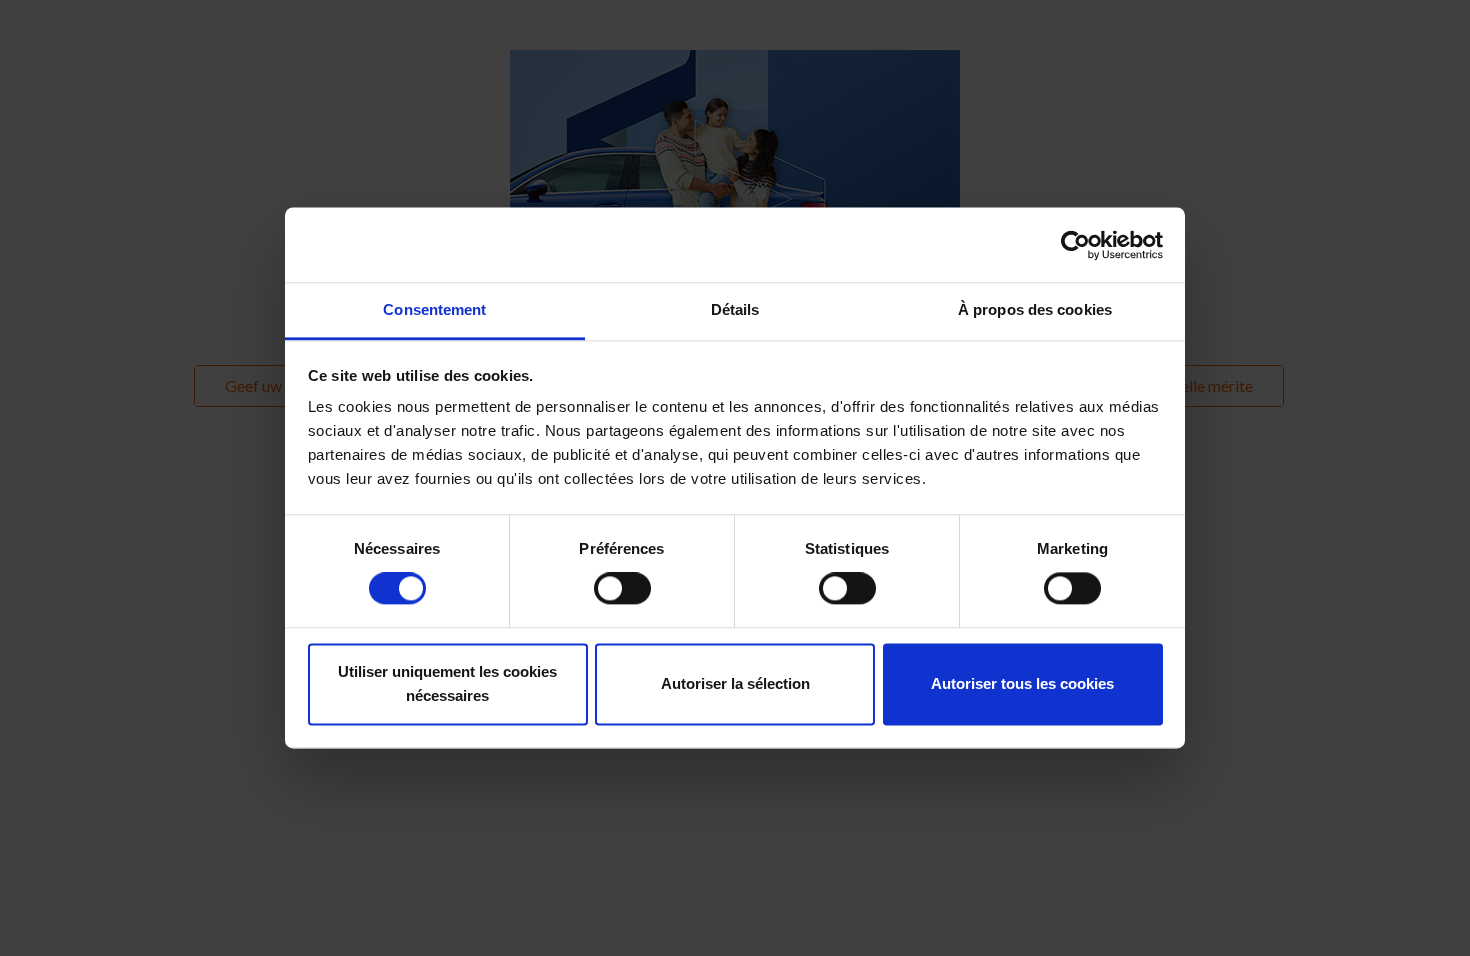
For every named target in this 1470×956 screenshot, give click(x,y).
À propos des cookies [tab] (1035, 309)
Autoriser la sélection (735, 683)
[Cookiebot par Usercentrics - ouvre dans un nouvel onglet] (1075, 245)
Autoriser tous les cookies (1022, 683)
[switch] (622, 589)
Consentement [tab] (434, 309)
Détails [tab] (735, 309)
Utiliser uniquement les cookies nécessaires (447, 683)
